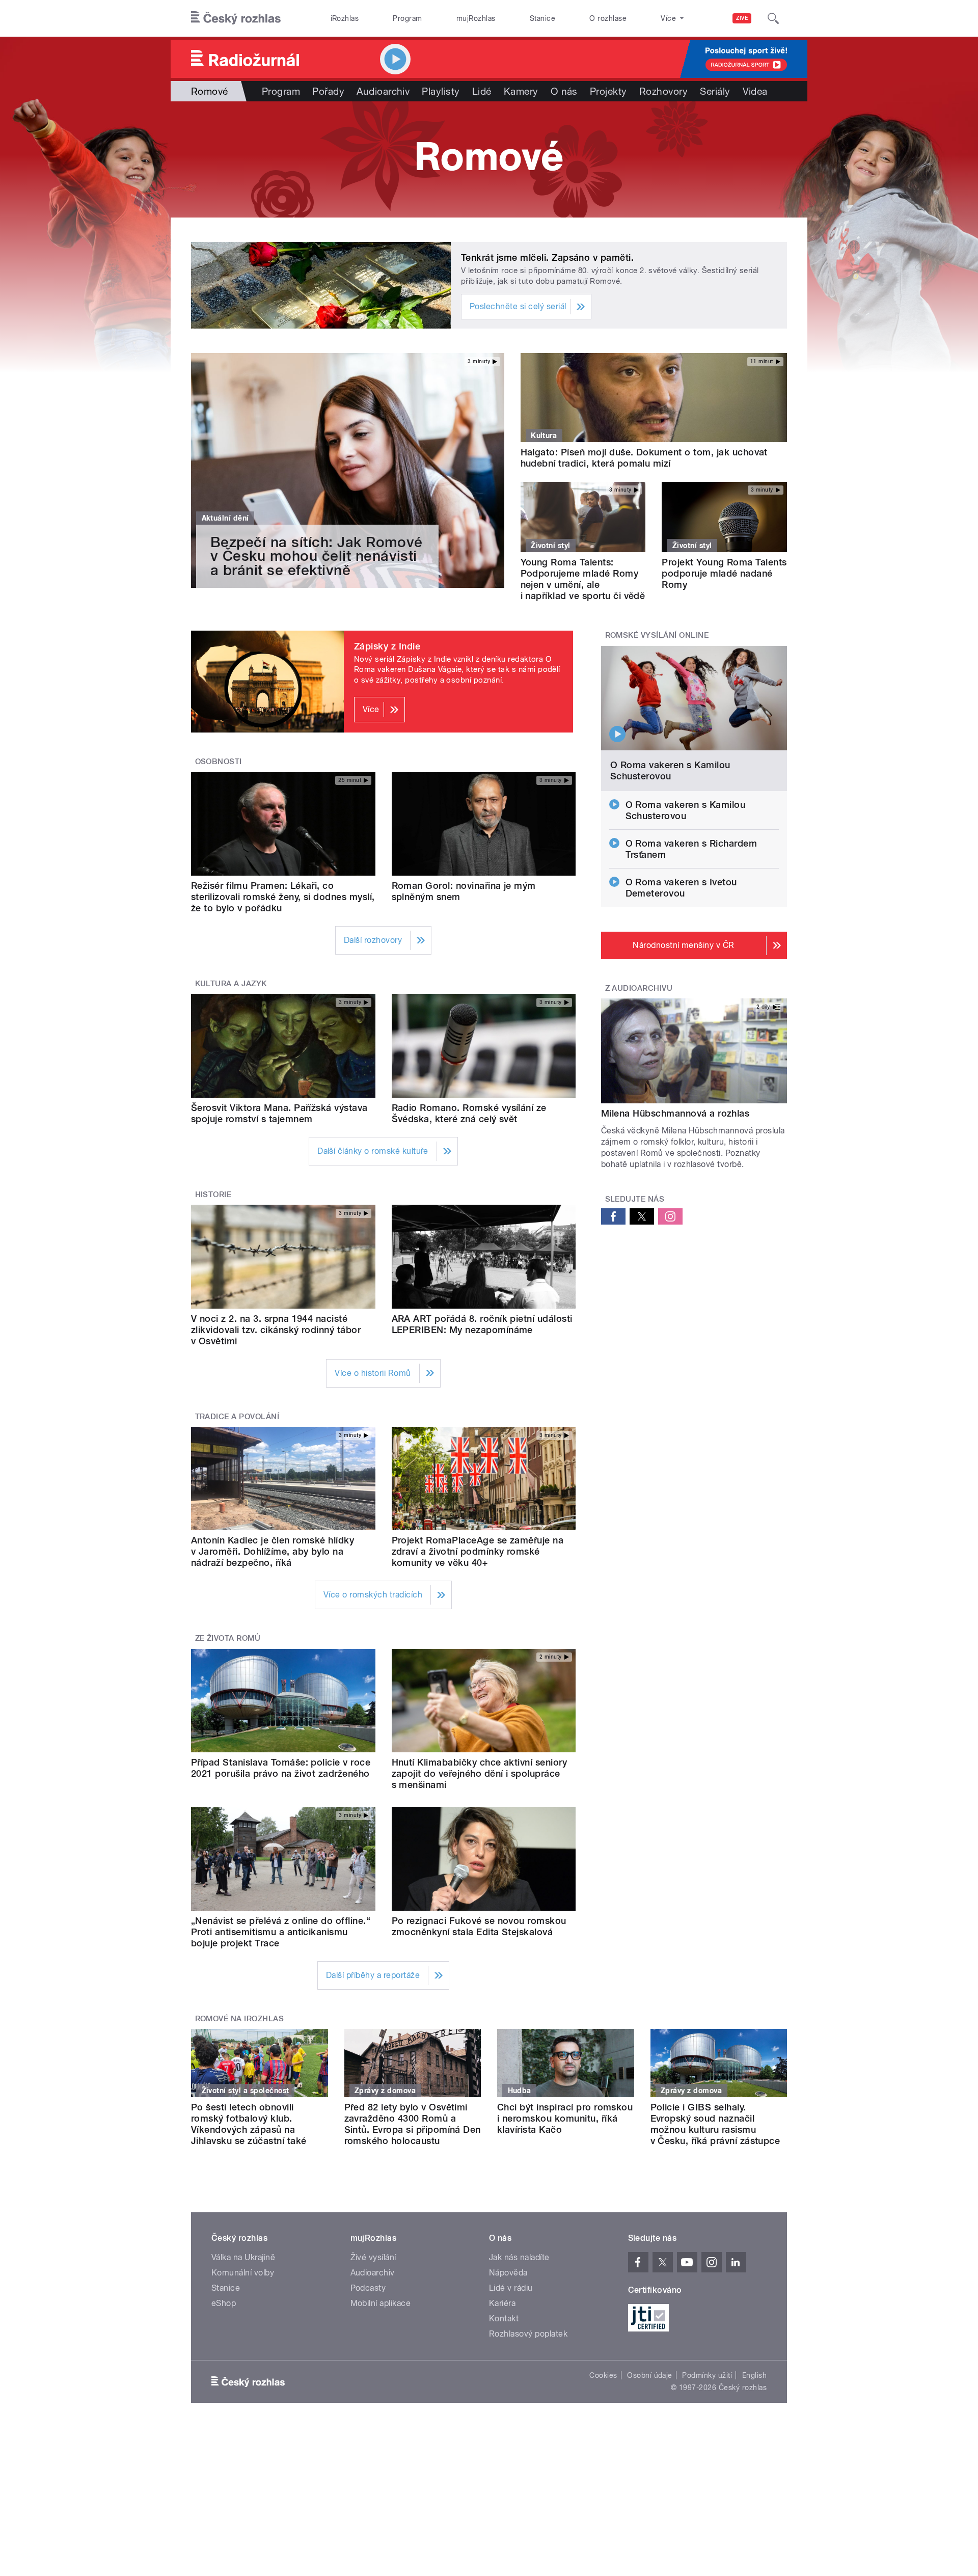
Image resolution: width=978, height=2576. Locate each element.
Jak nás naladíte (519, 2257)
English (754, 2375)
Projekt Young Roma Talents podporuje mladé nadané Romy (724, 573)
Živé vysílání (373, 2257)
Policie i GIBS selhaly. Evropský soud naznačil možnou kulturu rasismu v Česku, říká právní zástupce (715, 2124)
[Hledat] (773, 18)
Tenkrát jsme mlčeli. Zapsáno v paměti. (547, 257)
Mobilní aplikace (381, 2303)
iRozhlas (345, 18)
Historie (213, 1195)
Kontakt (504, 2319)
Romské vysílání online (657, 635)
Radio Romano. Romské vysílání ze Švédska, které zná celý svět (469, 1113)
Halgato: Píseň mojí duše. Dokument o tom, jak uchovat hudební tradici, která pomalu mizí (644, 458)
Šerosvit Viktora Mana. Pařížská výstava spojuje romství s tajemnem (279, 1113)
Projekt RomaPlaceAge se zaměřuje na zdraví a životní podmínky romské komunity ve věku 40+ (478, 1551)
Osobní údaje (650, 2375)
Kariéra (502, 2303)
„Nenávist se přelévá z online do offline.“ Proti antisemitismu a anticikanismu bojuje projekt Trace (281, 1932)
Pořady (328, 91)
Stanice (542, 18)
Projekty (608, 91)
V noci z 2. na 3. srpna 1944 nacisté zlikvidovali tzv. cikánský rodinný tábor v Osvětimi (276, 1330)
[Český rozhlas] (236, 18)
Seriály (715, 91)
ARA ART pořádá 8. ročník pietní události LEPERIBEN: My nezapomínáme (482, 1324)
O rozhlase (608, 18)
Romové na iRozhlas (240, 2019)
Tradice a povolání (237, 1417)
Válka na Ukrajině (243, 2257)
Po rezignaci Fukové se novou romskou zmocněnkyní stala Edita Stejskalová (479, 1926)
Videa (755, 91)
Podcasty (368, 2288)
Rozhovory (663, 91)
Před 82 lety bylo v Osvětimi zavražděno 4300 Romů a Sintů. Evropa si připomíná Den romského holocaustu (413, 2124)
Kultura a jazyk (231, 984)
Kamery (521, 91)
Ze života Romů (228, 1638)
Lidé (482, 91)
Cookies (603, 2375)
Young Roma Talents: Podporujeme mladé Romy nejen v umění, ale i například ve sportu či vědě (583, 579)
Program (407, 18)
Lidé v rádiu (511, 2288)
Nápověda (508, 2273)
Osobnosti (219, 762)
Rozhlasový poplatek (528, 2334)
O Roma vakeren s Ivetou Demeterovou (681, 888)
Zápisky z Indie (387, 646)
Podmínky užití (707, 2375)
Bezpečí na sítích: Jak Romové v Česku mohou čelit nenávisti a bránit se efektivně (317, 556)
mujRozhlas (476, 18)
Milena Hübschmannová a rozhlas (675, 1113)
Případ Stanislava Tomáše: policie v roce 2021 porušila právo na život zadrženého (281, 1768)
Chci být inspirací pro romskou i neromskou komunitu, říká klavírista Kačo (565, 2118)
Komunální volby (243, 2273)
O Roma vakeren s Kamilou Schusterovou (670, 770)
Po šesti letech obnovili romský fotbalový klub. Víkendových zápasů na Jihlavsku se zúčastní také (249, 2124)
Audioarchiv (383, 91)
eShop (224, 2303)
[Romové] (489, 159)
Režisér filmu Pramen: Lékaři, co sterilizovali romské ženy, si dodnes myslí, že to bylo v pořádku (283, 897)
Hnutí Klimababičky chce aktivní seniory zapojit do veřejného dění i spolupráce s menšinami (480, 1773)
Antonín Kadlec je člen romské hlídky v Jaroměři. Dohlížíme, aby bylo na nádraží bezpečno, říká (273, 1551)
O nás (564, 91)
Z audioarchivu (639, 988)
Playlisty (441, 91)
